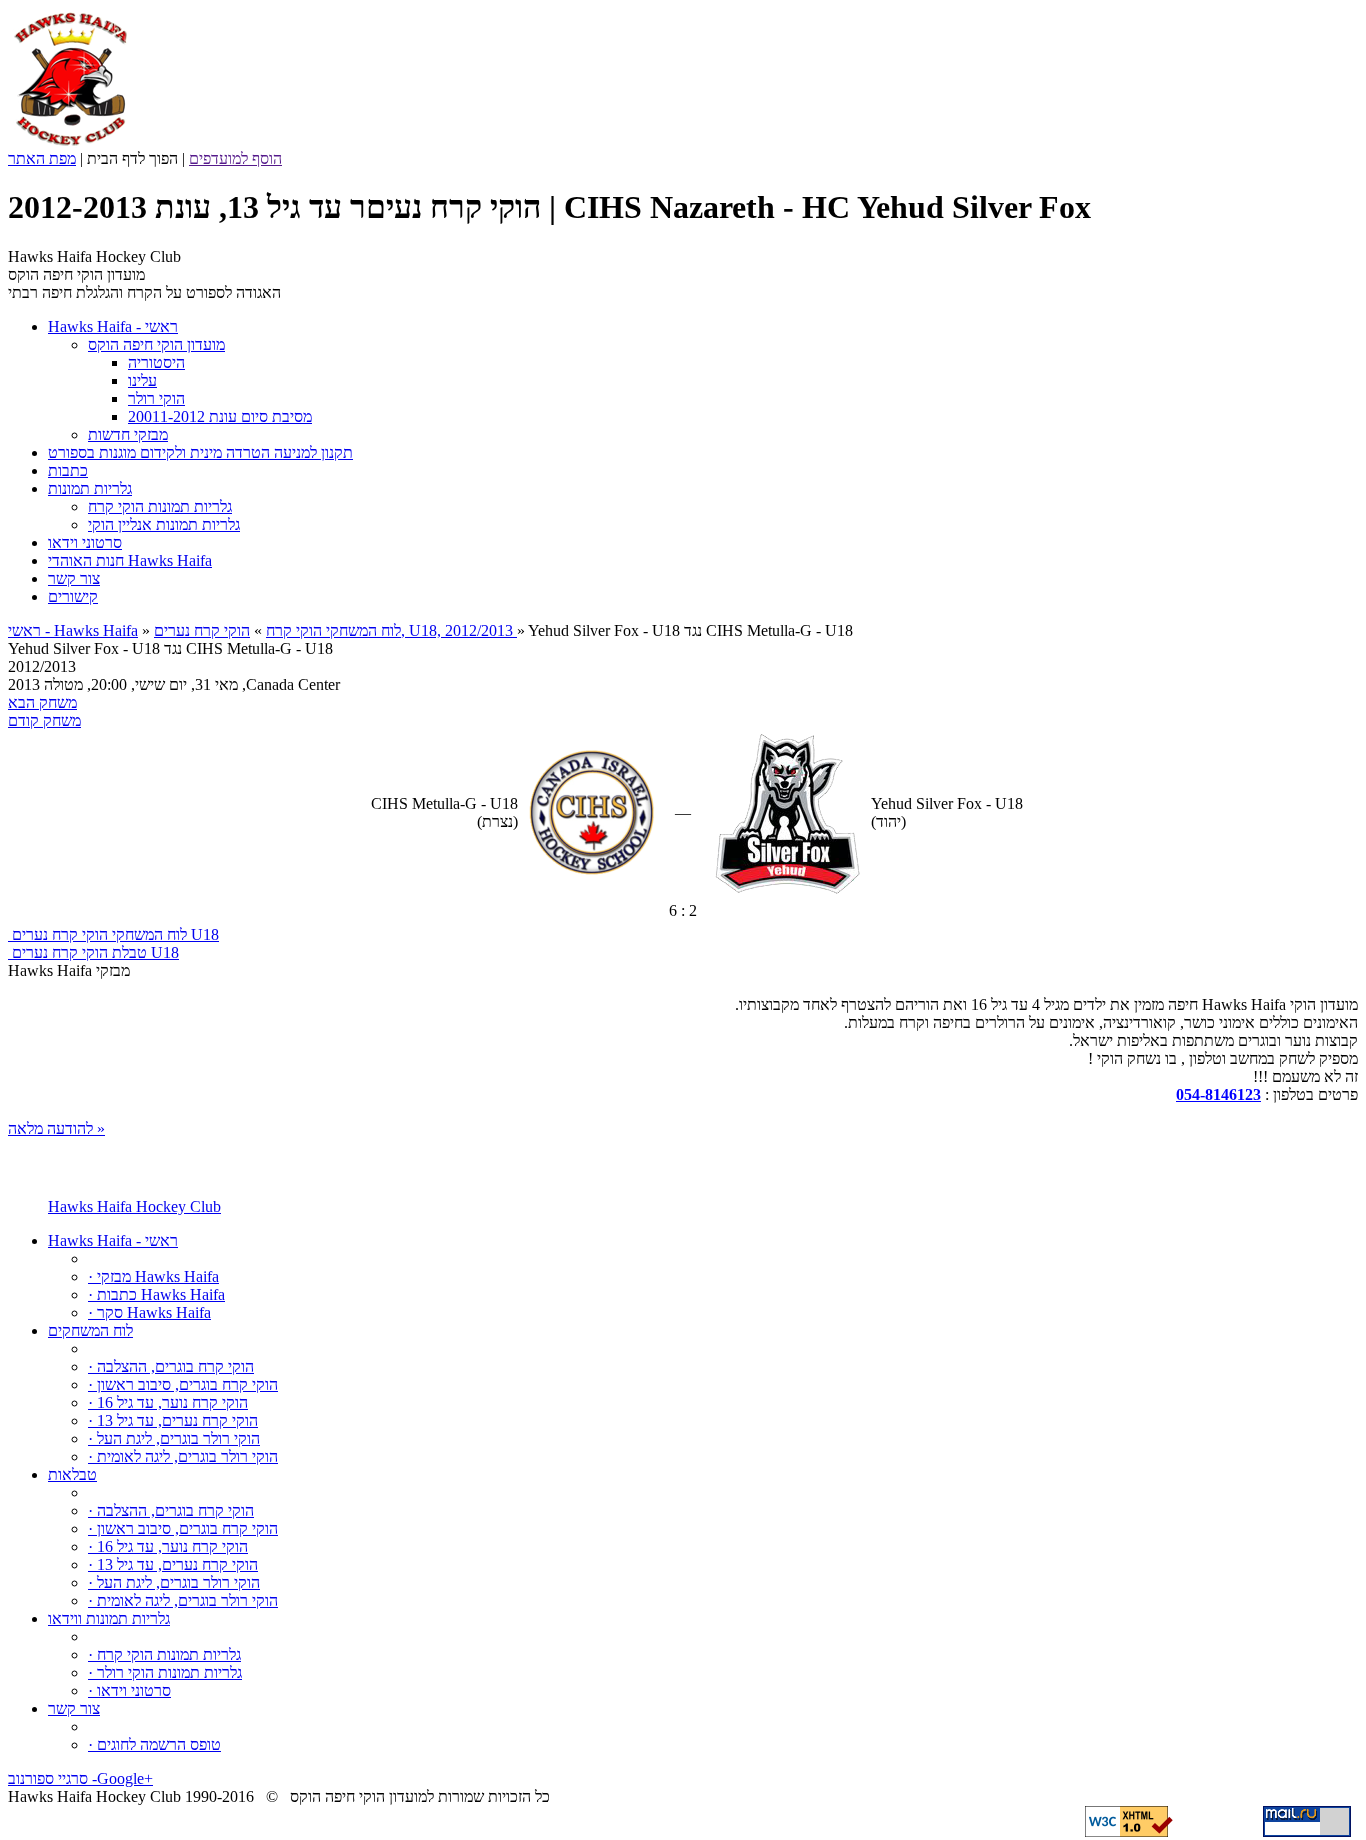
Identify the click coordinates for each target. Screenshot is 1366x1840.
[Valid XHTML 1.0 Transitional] (1129, 1831)
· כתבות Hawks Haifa (156, 1294)
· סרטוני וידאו (129, 1690)
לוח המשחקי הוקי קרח (333, 630)
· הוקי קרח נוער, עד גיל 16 (168, 1402)
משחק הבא (42, 702)
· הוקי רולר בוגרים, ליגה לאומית (183, 1456)
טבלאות (72, 1474)
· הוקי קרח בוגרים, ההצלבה (171, 1366)
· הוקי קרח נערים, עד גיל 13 (173, 1420)
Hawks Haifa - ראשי (113, 1240)
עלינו (142, 380)
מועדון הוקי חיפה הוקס (156, 344)
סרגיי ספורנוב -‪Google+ (80, 1778)
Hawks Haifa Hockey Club (134, 1206)
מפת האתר (42, 158)
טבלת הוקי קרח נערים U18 (93, 952)
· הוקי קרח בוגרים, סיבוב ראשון (183, 1384)
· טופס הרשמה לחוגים (154, 1744)
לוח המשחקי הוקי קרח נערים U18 (113, 934)
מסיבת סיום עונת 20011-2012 (220, 416)
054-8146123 (1218, 1094)
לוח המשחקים (90, 1330)
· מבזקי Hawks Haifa (153, 1276)
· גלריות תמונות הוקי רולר (165, 1672)
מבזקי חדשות (128, 434)
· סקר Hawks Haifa (149, 1312)
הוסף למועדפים (235, 158)
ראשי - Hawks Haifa (73, 630)
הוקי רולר (156, 398)
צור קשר (74, 1708)
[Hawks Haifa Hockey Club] (70, 144)
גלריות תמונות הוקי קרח (160, 506)
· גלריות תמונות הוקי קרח (164, 1654)
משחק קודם (44, 720)
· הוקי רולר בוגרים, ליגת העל (174, 1438)
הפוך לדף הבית (132, 158)
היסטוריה (156, 362)
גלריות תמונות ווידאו (109, 1618)
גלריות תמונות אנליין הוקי (164, 524)
